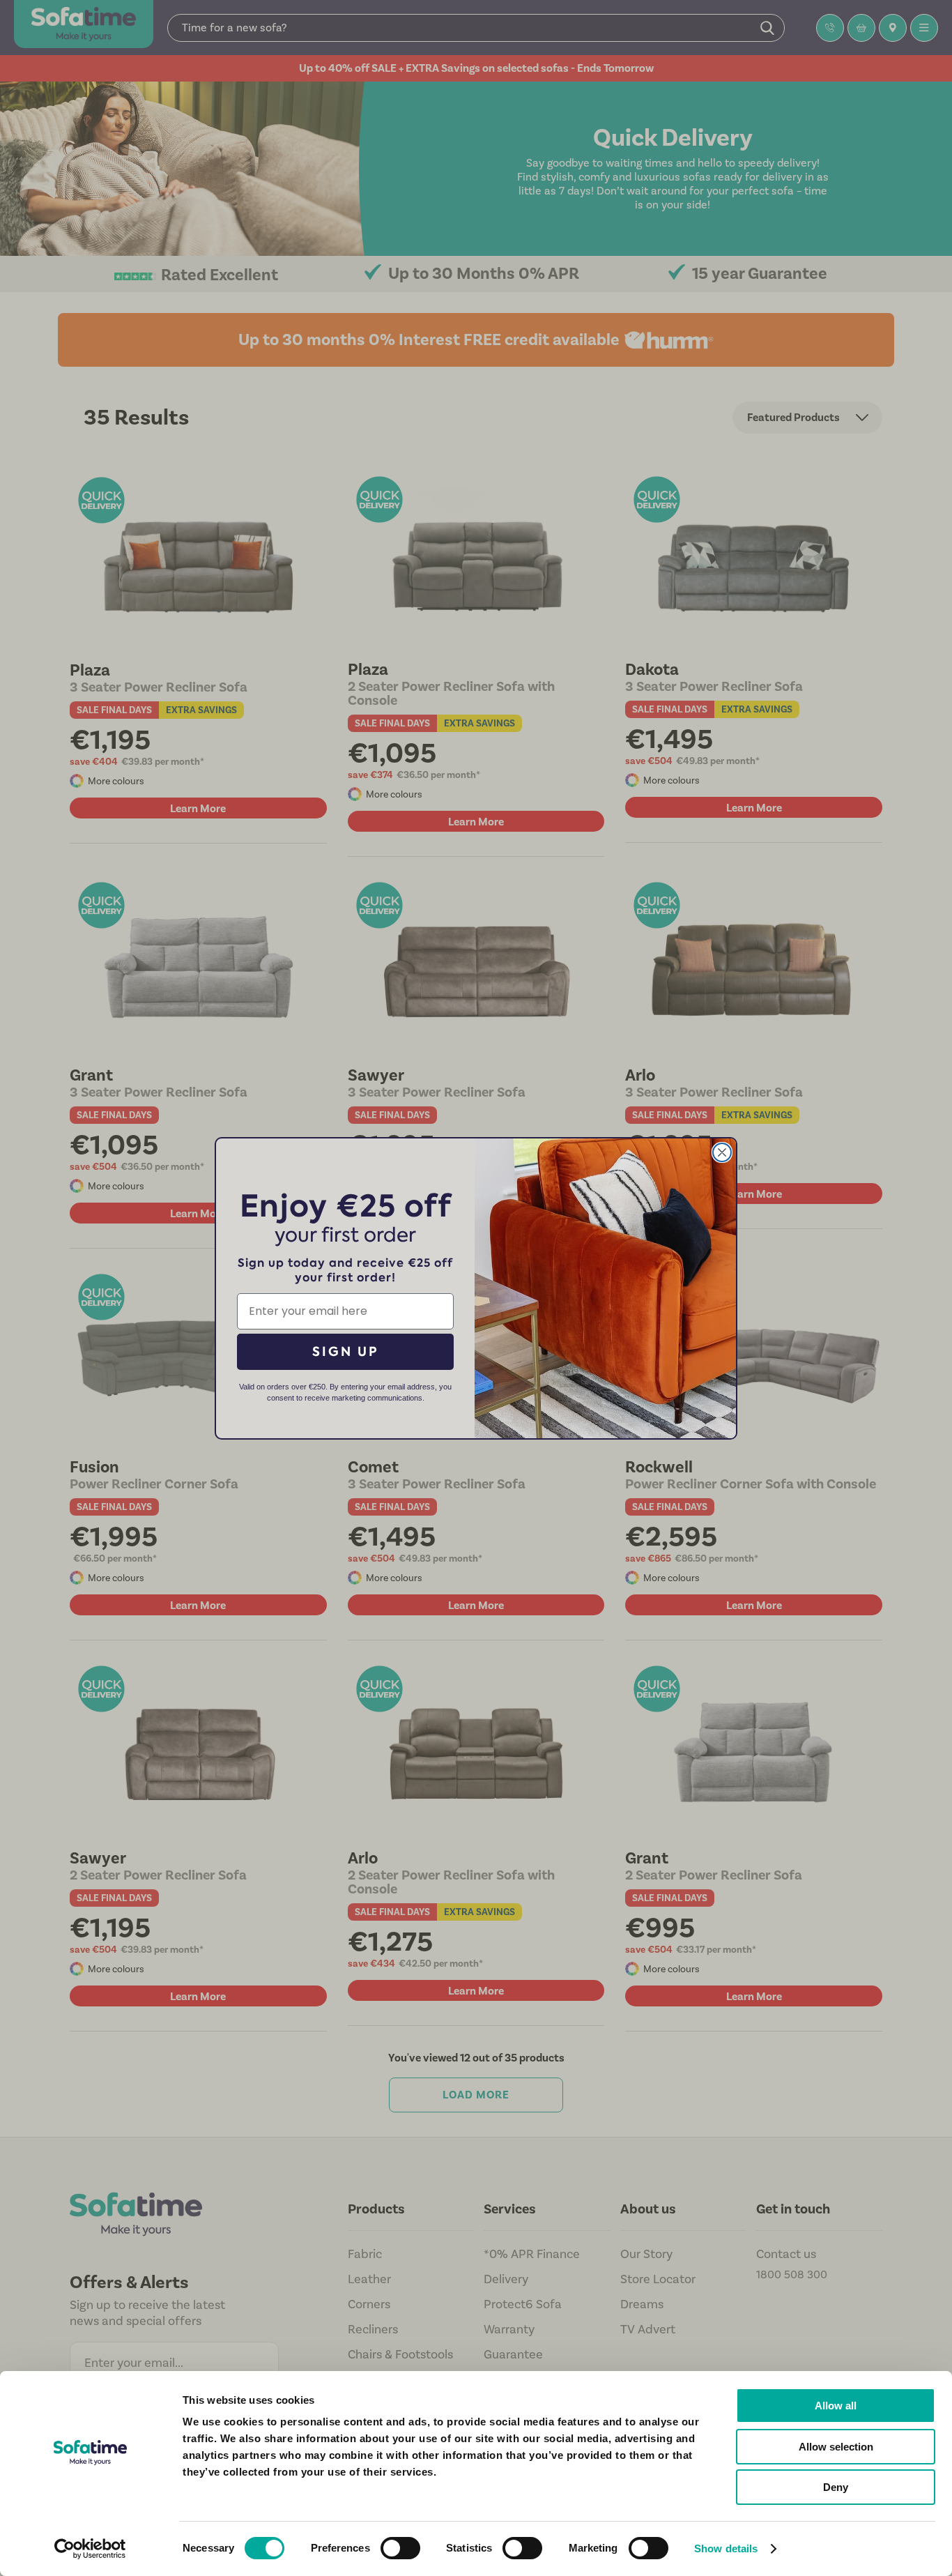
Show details (726, 2548)
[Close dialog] (722, 1152)
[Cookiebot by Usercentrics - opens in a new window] (90, 2549)
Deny (836, 2487)
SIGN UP (346, 1351)
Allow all (836, 2406)
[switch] (400, 2548)
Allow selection (836, 2447)
